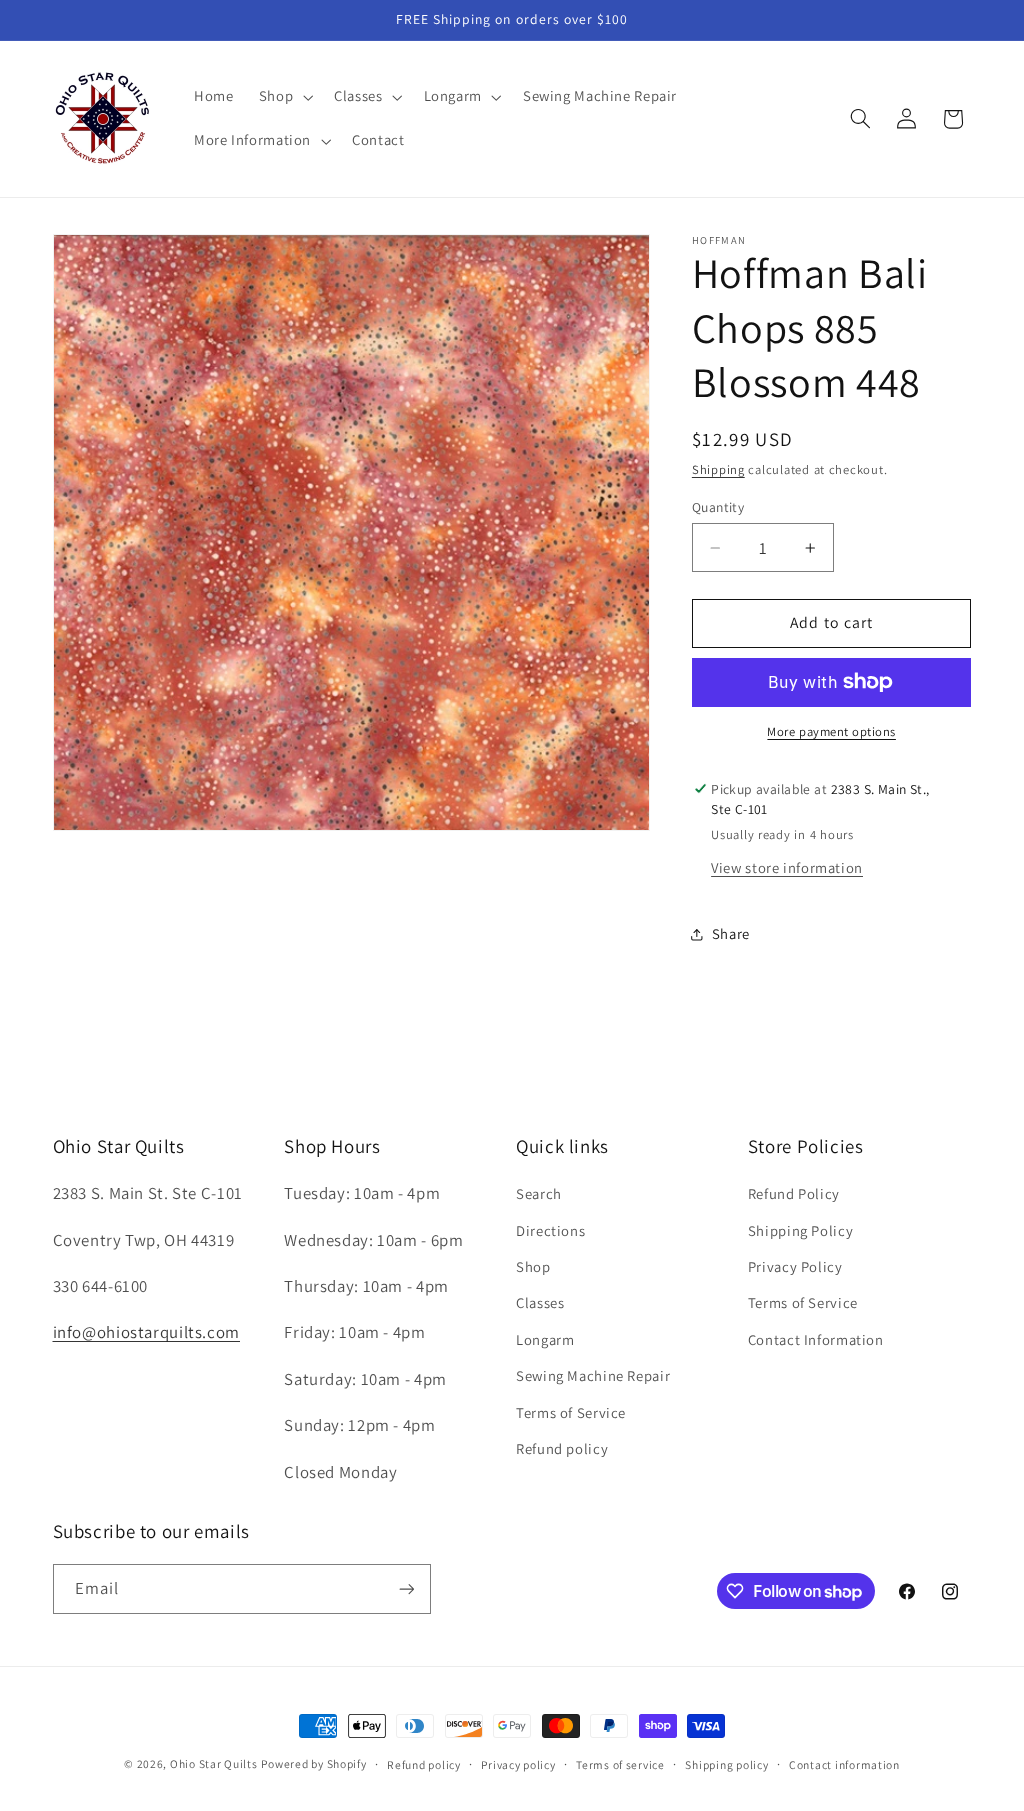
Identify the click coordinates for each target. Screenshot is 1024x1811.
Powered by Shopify (313, 1763)
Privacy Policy (795, 1266)
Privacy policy (518, 1764)
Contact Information (816, 1339)
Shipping (718, 469)
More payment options (831, 731)
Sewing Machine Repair (593, 1375)
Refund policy (562, 1448)
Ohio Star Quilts (214, 1763)
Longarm (545, 1339)
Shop (533, 1266)
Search (539, 1193)
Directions (550, 1230)
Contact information (844, 1764)
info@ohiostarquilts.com (147, 1332)
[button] (283, 97)
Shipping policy (726, 1764)
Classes (540, 1302)
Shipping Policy (800, 1230)
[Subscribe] (406, 1588)
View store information (787, 867)
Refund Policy (794, 1193)
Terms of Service (571, 1412)
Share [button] (731, 933)
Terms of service (620, 1764)
